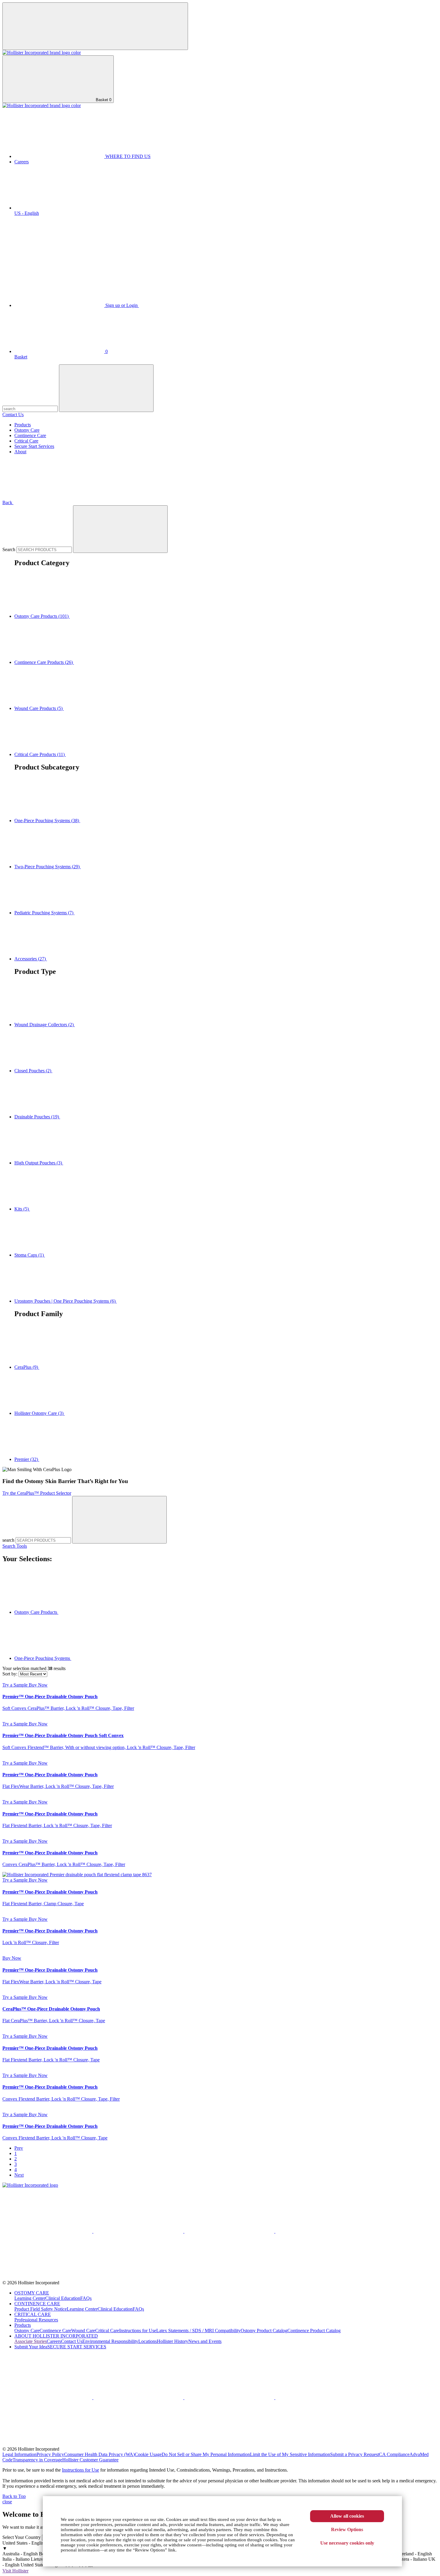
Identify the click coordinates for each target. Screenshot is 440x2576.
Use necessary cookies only (347, 2543)
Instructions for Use (138, 2331)
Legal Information (19, 2454)
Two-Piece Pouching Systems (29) (48, 867)
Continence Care (30, 435)
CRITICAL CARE (33, 2314)
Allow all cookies (347, 2516)
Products (23, 425)
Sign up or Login (122, 305)
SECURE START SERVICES (77, 2347)
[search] (119, 1520)
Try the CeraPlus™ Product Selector (37, 1493)
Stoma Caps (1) (30, 1255)
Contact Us (13, 415)
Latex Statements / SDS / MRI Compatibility (198, 2331)
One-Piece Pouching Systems (43, 1658)
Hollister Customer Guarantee (90, 2460)
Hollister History (173, 2341)
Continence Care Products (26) (44, 662)
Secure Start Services (34, 446)
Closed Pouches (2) (33, 1071)
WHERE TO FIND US (127, 156)
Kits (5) (22, 1209)
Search (9, 549)
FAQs (86, 2298)
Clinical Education (63, 2298)
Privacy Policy (50, 2454)
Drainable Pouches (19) (37, 1117)
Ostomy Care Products (36, 1612)
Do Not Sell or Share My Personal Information (206, 2454)
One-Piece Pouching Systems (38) (47, 821)
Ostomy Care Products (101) (42, 616)
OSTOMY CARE (32, 2293)
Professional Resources (36, 2320)
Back (8, 502)
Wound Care (83, 2331)
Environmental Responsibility (110, 2341)
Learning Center (30, 2298)
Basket (103, 100)
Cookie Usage (148, 2454)
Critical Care (26, 441)
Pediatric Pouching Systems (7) (44, 913)
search (9, 1540)
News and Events (205, 2341)
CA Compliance (394, 2454)
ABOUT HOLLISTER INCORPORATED (56, 2336)
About (20, 452)
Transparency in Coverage (37, 2460)
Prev (19, 2148)
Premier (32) (27, 1459)
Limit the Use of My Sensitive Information (290, 2454)
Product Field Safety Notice (41, 2309)
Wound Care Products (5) (39, 708)
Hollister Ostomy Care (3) (40, 1413)
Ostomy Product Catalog (264, 2331)
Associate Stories (31, 2341)
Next (19, 2175)
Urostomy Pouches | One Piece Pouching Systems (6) (66, 1301)
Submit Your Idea (31, 2347)
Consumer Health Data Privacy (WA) (99, 2454)
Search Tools (15, 1546)
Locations (148, 2341)
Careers (22, 162)
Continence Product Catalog (314, 2331)
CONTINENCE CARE (37, 2304)
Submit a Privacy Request (355, 2454)
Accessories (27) (31, 959)
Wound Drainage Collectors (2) (45, 1025)
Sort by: (10, 1674)
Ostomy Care (27, 430)
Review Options (347, 2529)
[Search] (120, 529)
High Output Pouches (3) (39, 1163)
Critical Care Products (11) (40, 754)
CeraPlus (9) (27, 1367)
